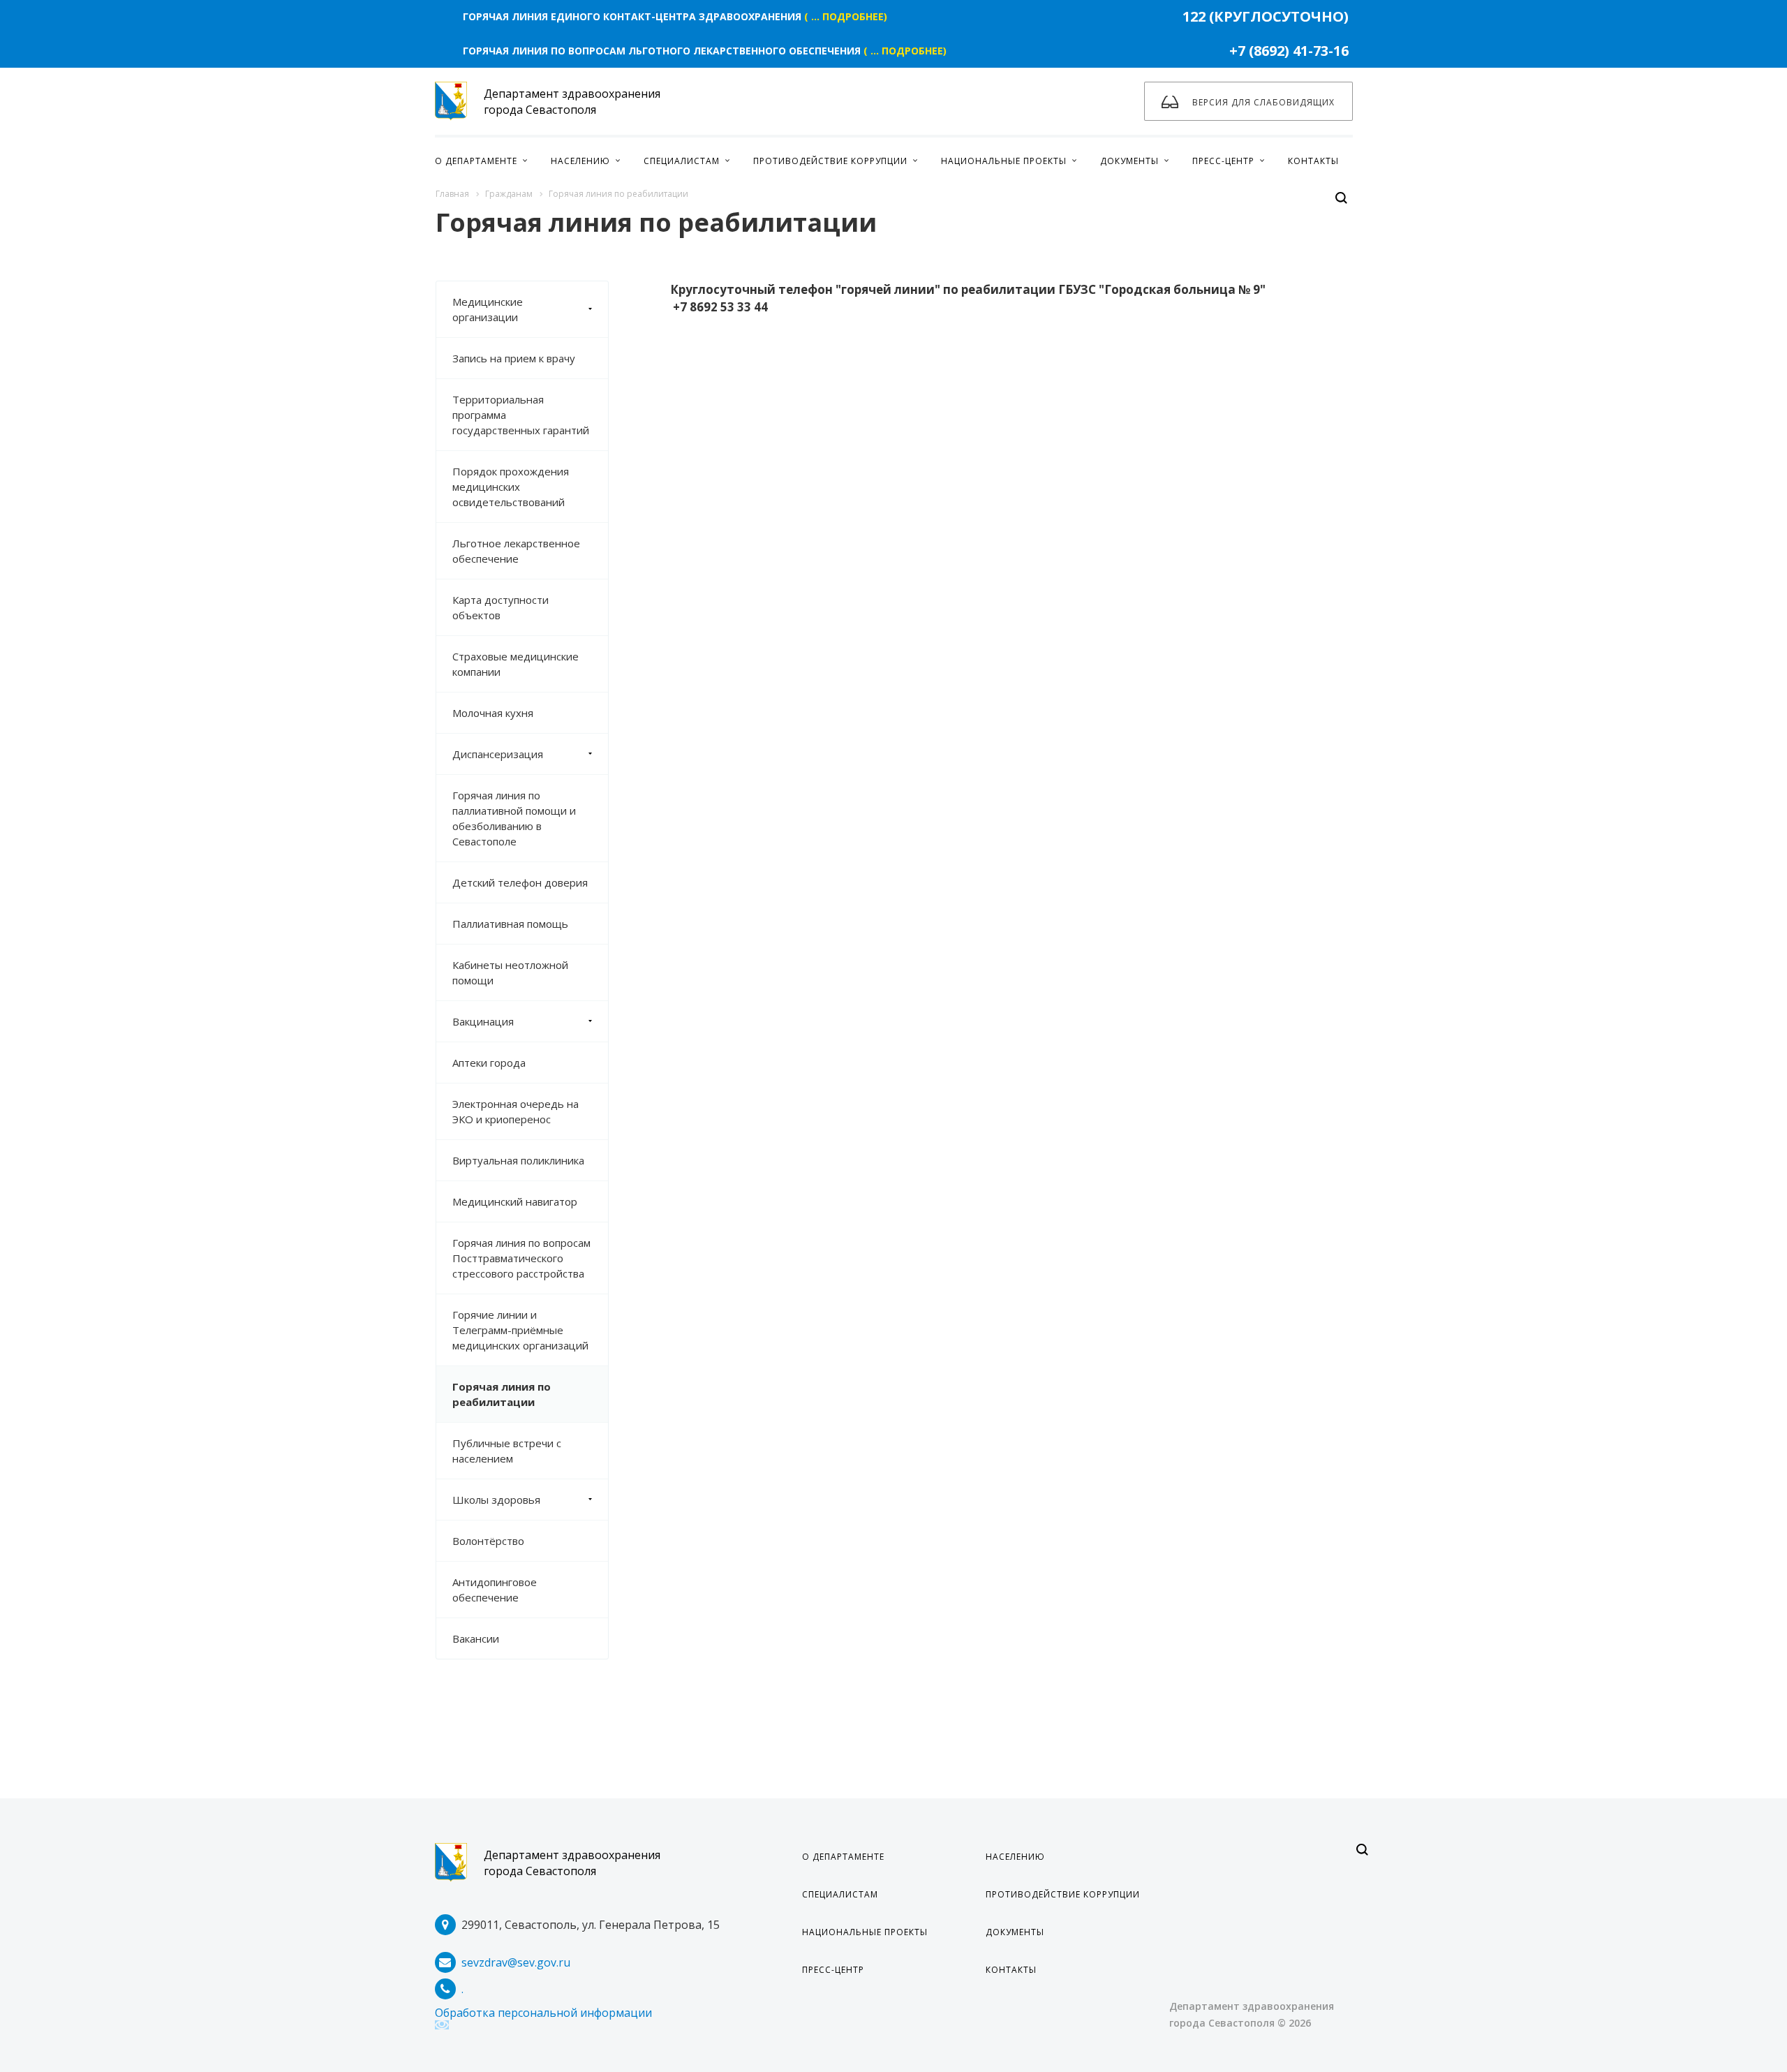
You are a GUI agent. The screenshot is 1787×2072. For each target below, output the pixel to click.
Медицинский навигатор (515, 1201)
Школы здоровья (496, 1500)
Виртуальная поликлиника (518, 1160)
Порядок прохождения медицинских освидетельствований (511, 487)
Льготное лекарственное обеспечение (516, 551)
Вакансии (476, 1638)
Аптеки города (489, 1063)
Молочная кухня (493, 713)
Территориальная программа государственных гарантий (521, 415)
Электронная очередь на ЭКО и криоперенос (516, 1111)
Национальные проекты (865, 1932)
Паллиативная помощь (510, 924)
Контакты (1011, 1970)
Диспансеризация (498, 754)
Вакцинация (483, 1021)
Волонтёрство (488, 1541)
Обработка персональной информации (543, 2013)
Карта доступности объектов (500, 607)
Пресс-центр (833, 1970)
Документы (1015, 1932)
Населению (1015, 1857)
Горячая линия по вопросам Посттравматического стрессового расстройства (521, 1258)
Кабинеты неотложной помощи (510, 972)
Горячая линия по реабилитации (502, 1394)
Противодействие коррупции (1063, 1894)
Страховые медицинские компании (516, 664)
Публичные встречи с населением (507, 1451)
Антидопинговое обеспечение (495, 1590)
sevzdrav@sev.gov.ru (516, 1962)
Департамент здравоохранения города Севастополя (572, 1863)
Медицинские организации (488, 309)
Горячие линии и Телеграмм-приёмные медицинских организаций (520, 1330)
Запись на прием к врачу (514, 358)
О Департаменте (843, 1857)
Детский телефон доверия (520, 882)
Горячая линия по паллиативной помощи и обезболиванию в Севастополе (514, 818)
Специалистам (840, 1894)
